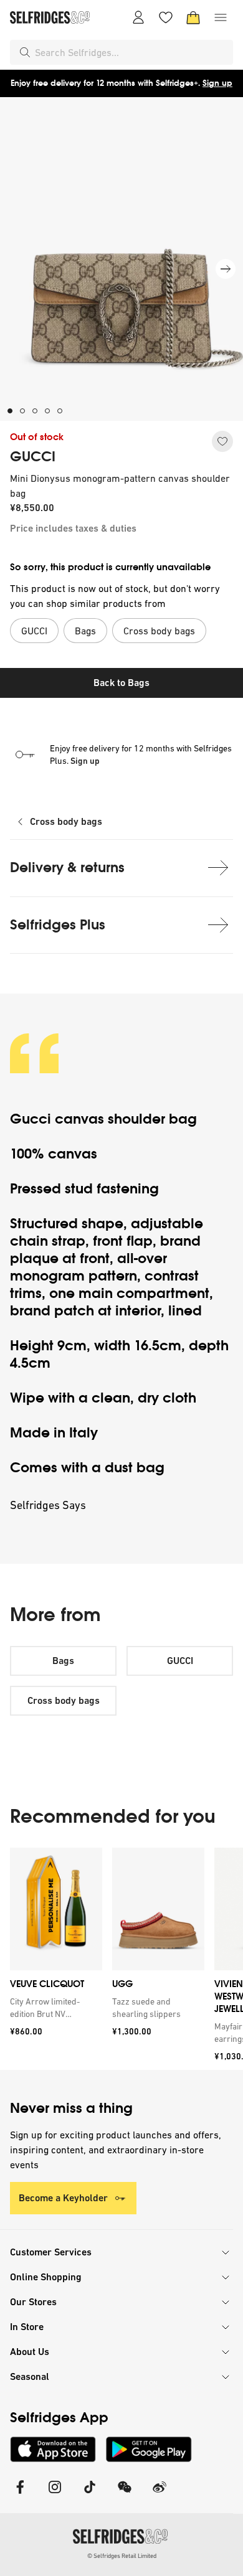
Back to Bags (121, 683)
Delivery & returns (67, 867)
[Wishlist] (166, 17)
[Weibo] (160, 2495)
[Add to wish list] (222, 441)
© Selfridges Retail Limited (122, 2556)
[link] (54, 2008)
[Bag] (193, 17)
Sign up (217, 83)
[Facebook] (20, 2495)
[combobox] (131, 52)
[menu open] (221, 17)
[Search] (25, 52)
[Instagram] (55, 2495)
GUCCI (33, 457)
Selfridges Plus (58, 925)
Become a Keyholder (63, 2198)
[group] (121, 1959)
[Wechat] (125, 2495)
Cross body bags (66, 821)
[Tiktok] (90, 2495)
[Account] (138, 17)
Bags (63, 1661)
